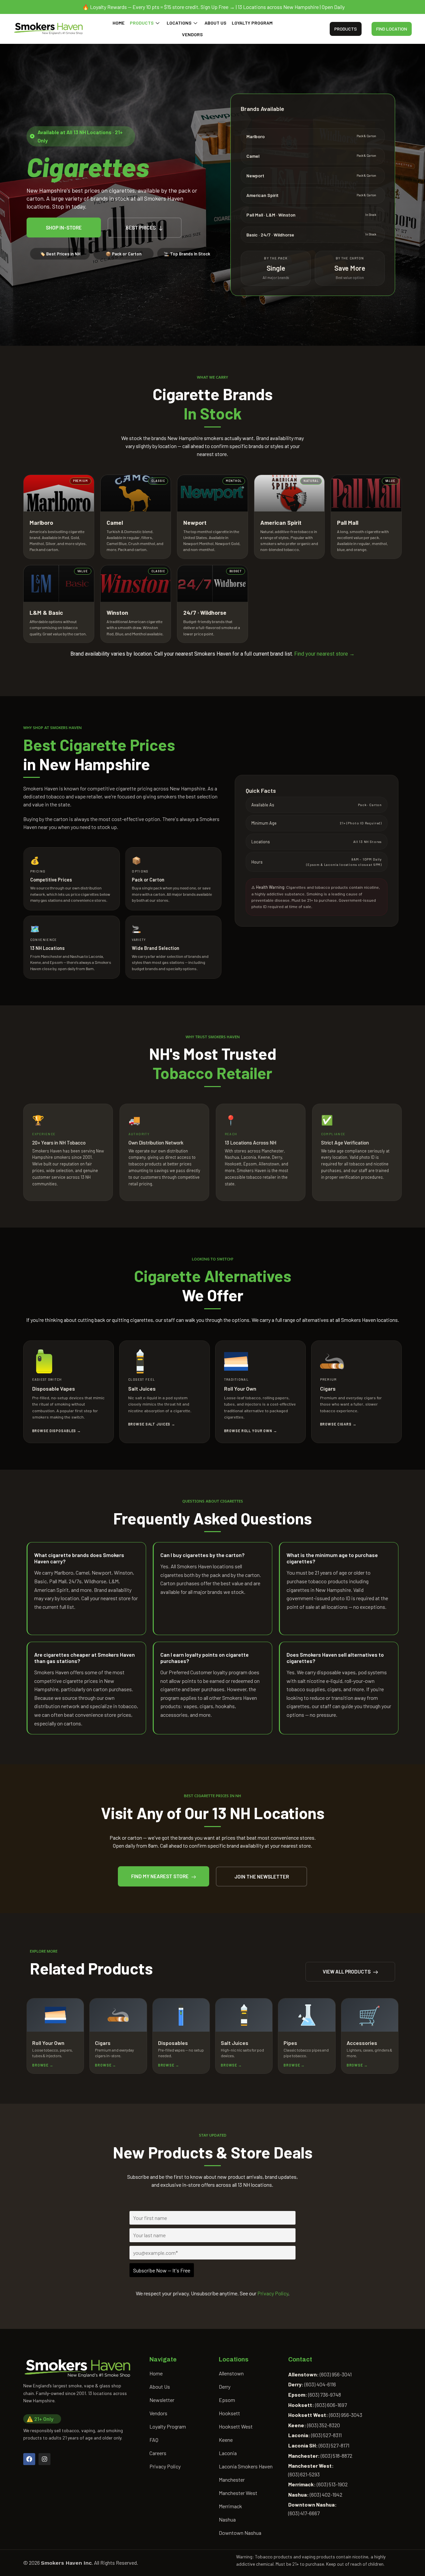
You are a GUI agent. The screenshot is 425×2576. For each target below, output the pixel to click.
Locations (179, 23)
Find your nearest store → (324, 654)
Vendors (192, 34)
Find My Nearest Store (160, 1876)
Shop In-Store (64, 228)
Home (119, 23)
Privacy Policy (273, 2293)
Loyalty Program (252, 23)
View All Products (347, 1972)
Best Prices (141, 228)
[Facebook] (29, 2459)
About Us (215, 23)
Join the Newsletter (262, 1877)
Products (142, 23)
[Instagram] (44, 2459)
